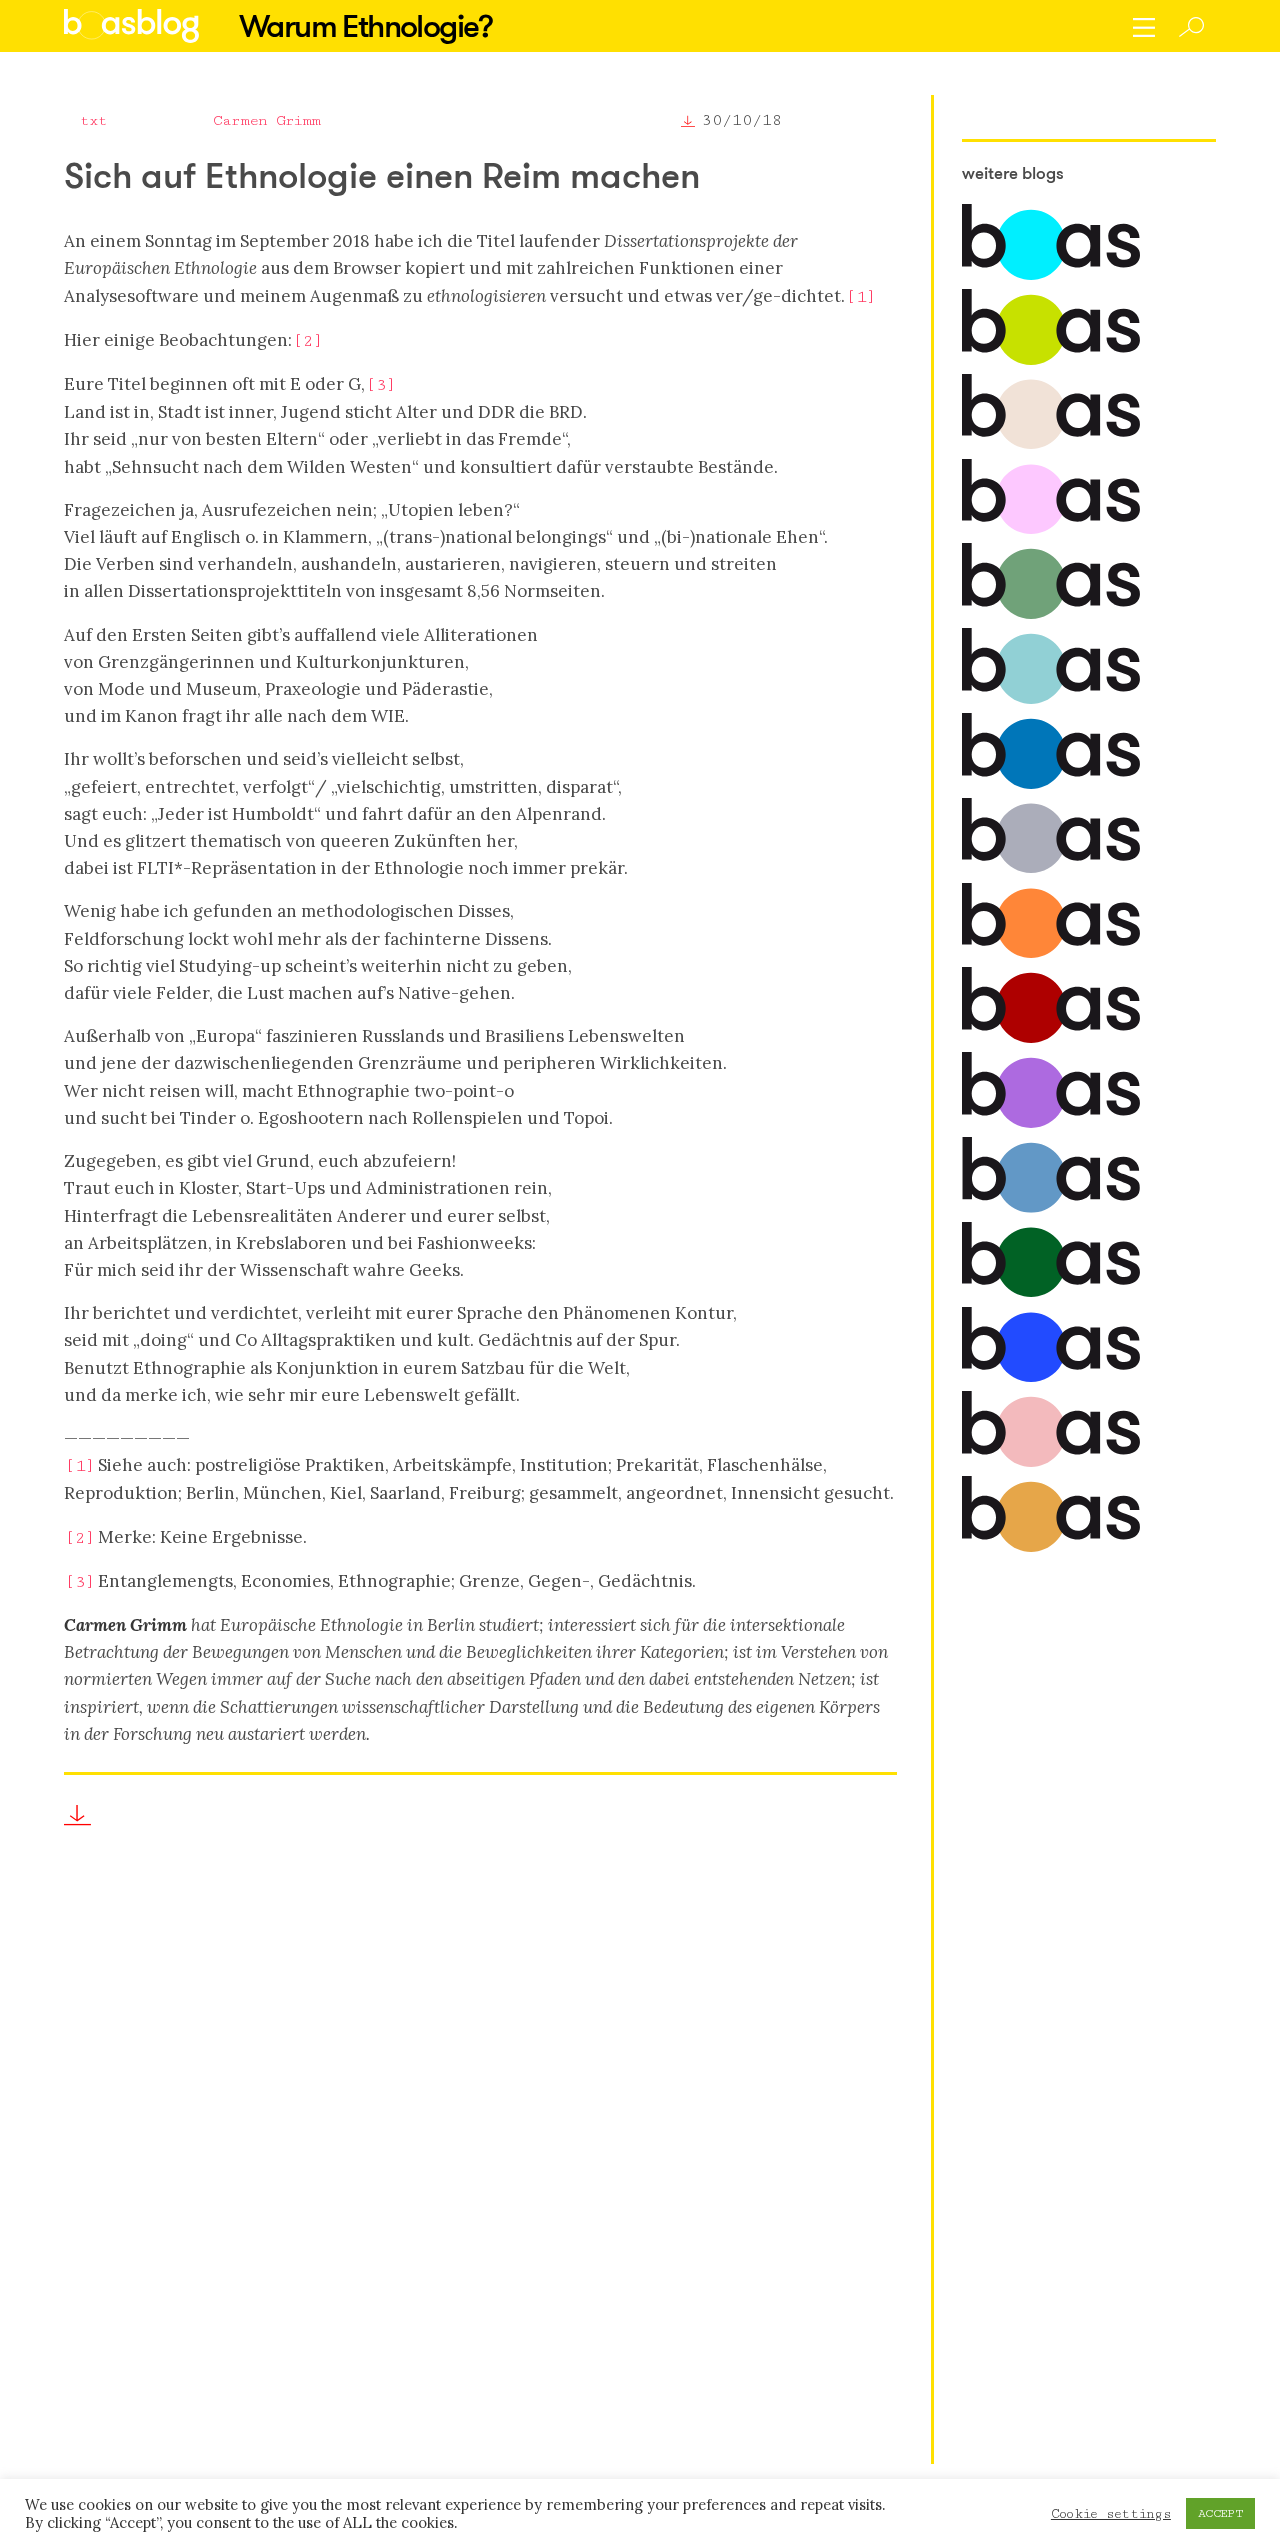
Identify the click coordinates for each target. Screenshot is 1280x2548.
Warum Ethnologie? (366, 26)
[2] (307, 341)
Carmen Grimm (266, 120)
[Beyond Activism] (1051, 360)
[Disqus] (480, 2165)
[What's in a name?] (1051, 1462)
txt (93, 120)
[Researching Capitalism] (1051, 868)
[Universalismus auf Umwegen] (1051, 1292)
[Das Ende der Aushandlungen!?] (1051, 1377)
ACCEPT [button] (1220, 2513)
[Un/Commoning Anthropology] (1051, 444)
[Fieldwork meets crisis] (1051, 1208)
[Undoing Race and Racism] (1051, 953)
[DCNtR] (1051, 614)
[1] (860, 297)
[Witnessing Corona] (1051, 1038)
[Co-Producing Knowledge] (1051, 529)
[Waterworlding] (1051, 275)
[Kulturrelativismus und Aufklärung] (1051, 1547)
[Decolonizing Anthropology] (1051, 699)
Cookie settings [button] (1111, 2514)
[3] (380, 385)
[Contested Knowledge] (1051, 784)
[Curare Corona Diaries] (1051, 1123)
